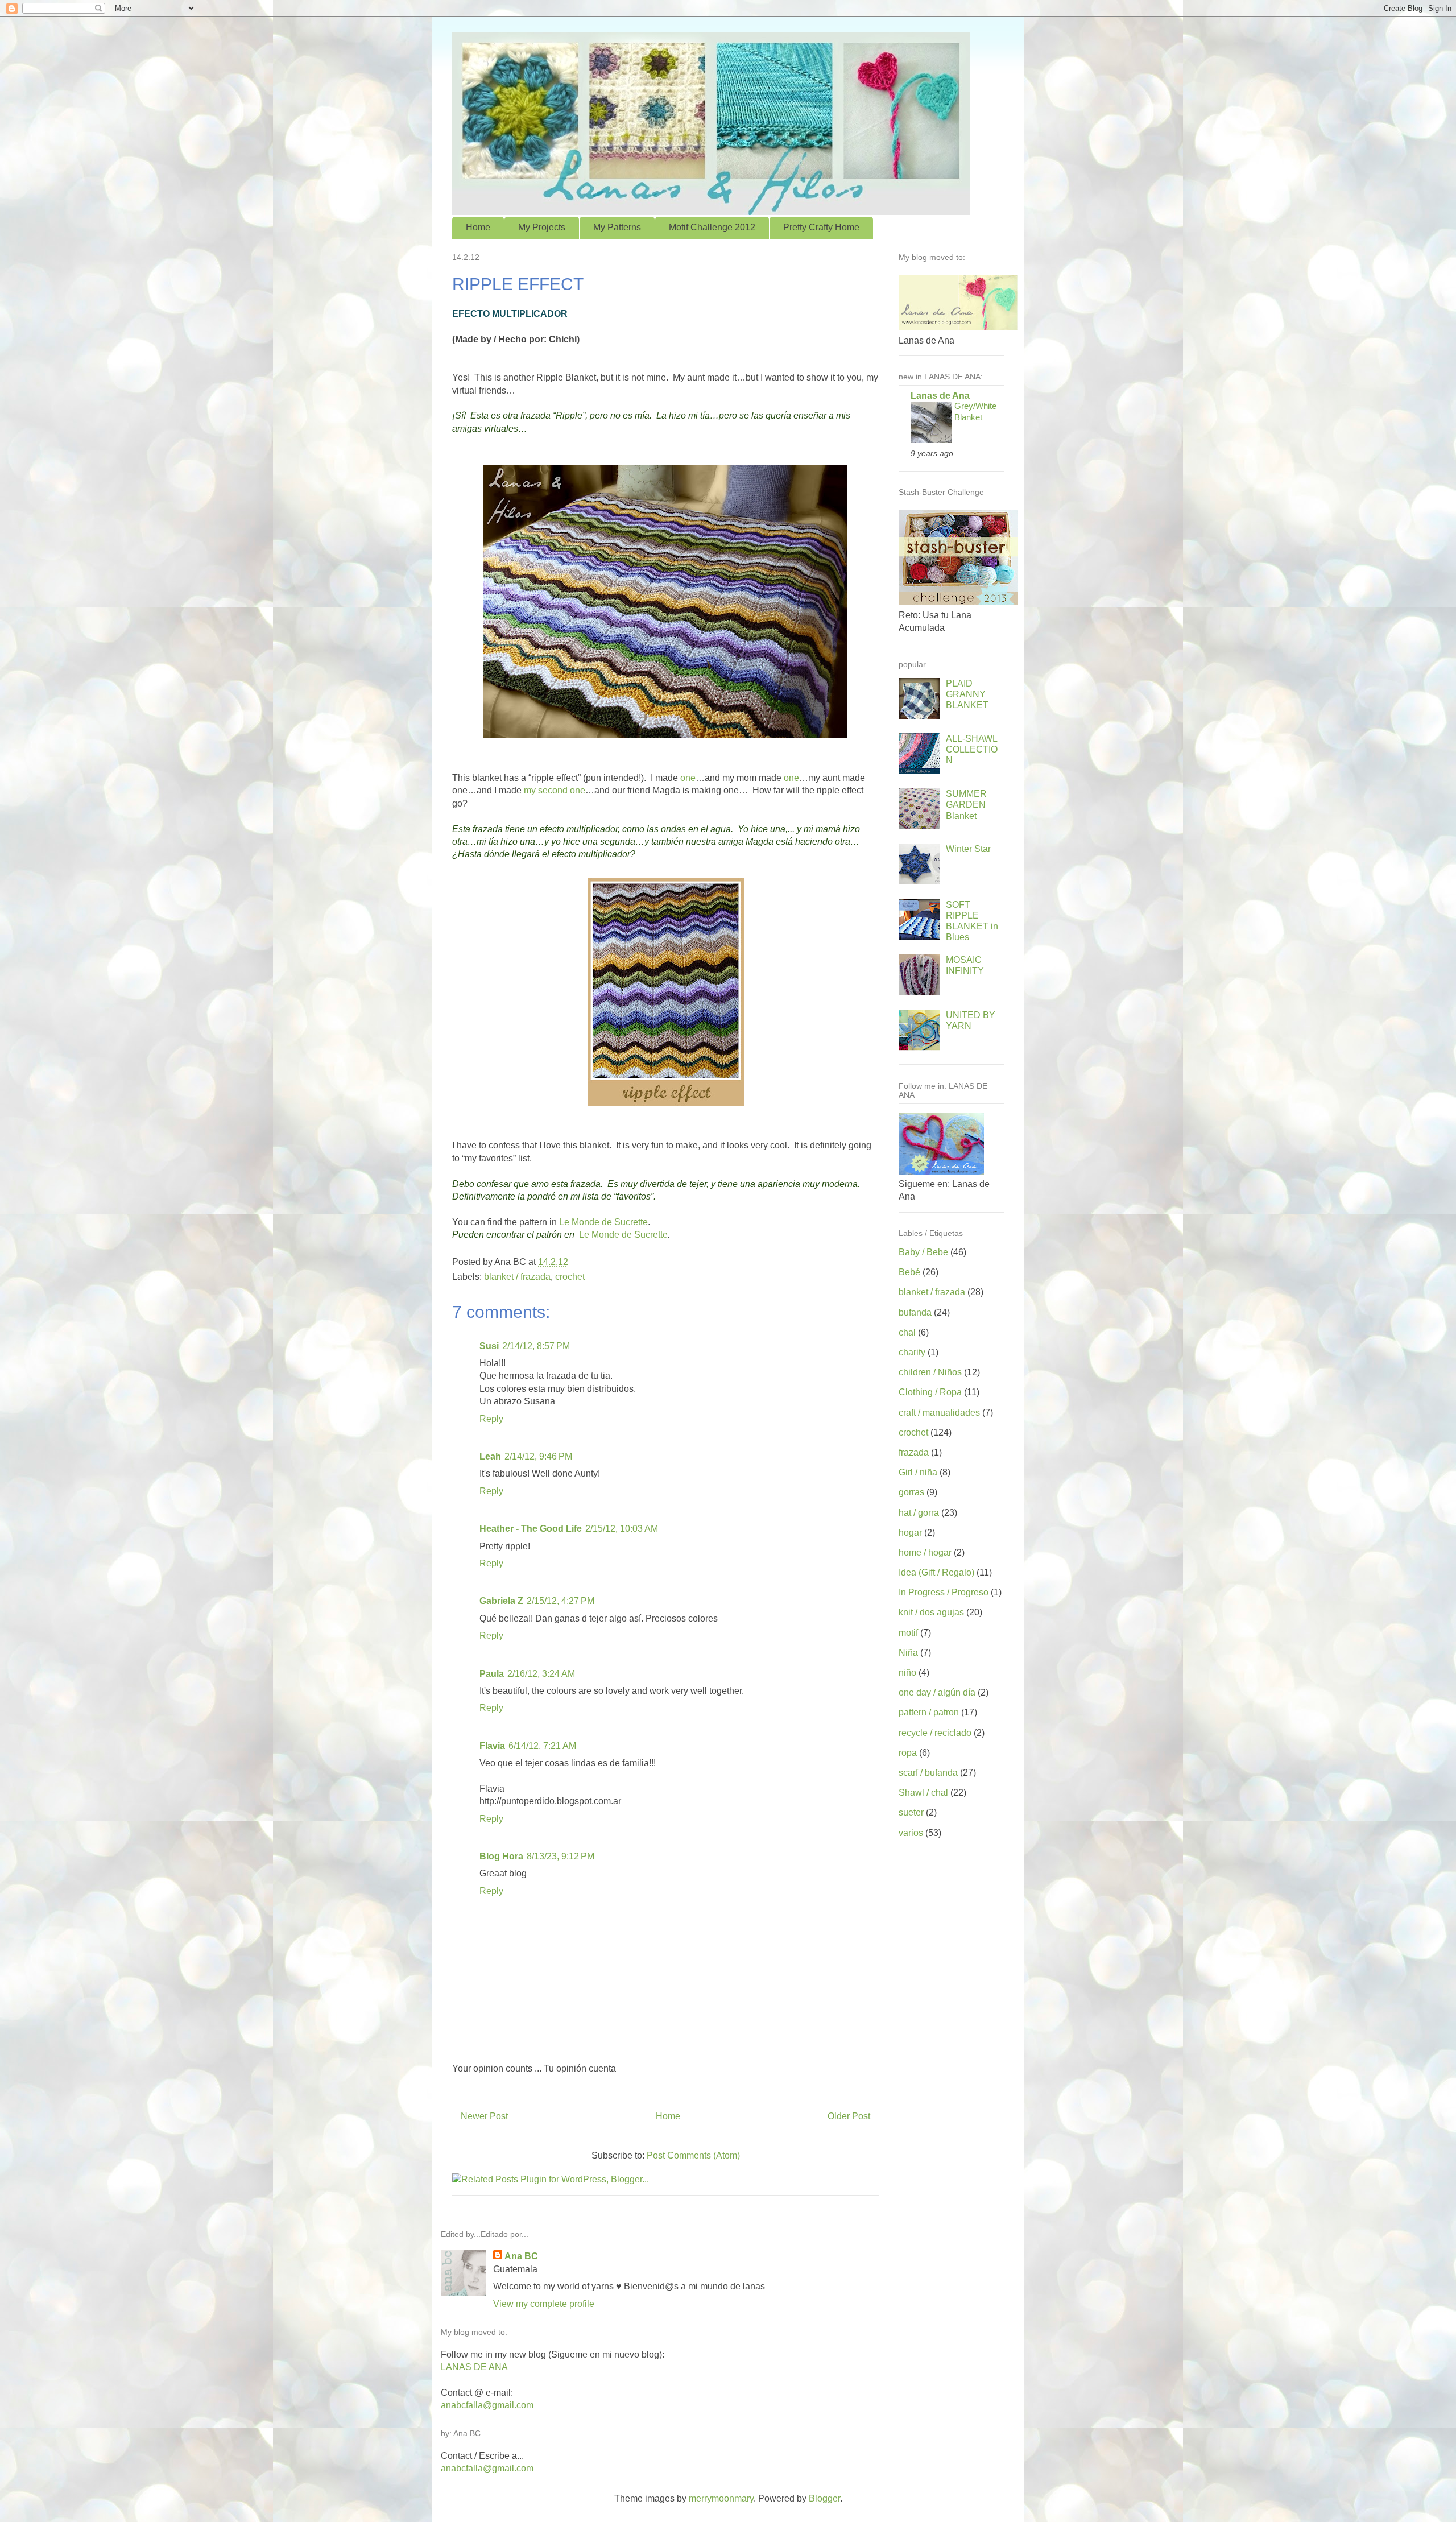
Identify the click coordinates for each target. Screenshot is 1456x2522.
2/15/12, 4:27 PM (561, 1601)
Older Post (849, 2116)
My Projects (542, 227)
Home (478, 227)
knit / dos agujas (931, 1612)
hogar (910, 1533)
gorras (911, 1492)
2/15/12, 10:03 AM (622, 1529)
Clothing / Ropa (930, 1392)
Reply (491, 1419)
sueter (911, 1812)
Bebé (909, 1272)
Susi (489, 1346)
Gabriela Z (501, 1601)
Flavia (492, 1746)
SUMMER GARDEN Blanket (966, 805)
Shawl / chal (923, 1793)
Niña (908, 1653)
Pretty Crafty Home (821, 227)
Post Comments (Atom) (693, 2155)
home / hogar (925, 1553)
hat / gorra (919, 1513)
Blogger (824, 2498)
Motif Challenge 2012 (712, 227)
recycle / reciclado (935, 1733)
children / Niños (930, 1372)
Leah (490, 1456)
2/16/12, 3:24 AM (541, 1674)
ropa (908, 1753)
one (688, 778)
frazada (914, 1452)
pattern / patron (929, 1712)
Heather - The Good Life (531, 1529)
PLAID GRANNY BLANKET (967, 694)
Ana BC (521, 2256)
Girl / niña (918, 1472)
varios (911, 1833)
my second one (555, 790)
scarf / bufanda (928, 1773)
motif (908, 1633)
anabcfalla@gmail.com (487, 2405)
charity (912, 1352)
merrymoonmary (721, 2498)
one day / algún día (937, 1692)
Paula (492, 1674)
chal (907, 1332)
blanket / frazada (517, 1277)
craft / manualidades (939, 1413)
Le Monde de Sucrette (603, 1222)
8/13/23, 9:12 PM (561, 1856)
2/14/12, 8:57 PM (536, 1346)
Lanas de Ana (940, 396)
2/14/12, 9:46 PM (538, 1456)
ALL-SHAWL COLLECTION (972, 749)
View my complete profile (544, 2304)
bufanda (915, 1312)
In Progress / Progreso (944, 1592)
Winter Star (968, 849)
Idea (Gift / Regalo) (936, 1572)
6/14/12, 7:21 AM (542, 1746)
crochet (570, 1277)
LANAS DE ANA (474, 2367)
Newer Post (484, 2116)
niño (907, 1673)
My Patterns (617, 227)
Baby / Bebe (923, 1252)
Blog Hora (501, 1856)
